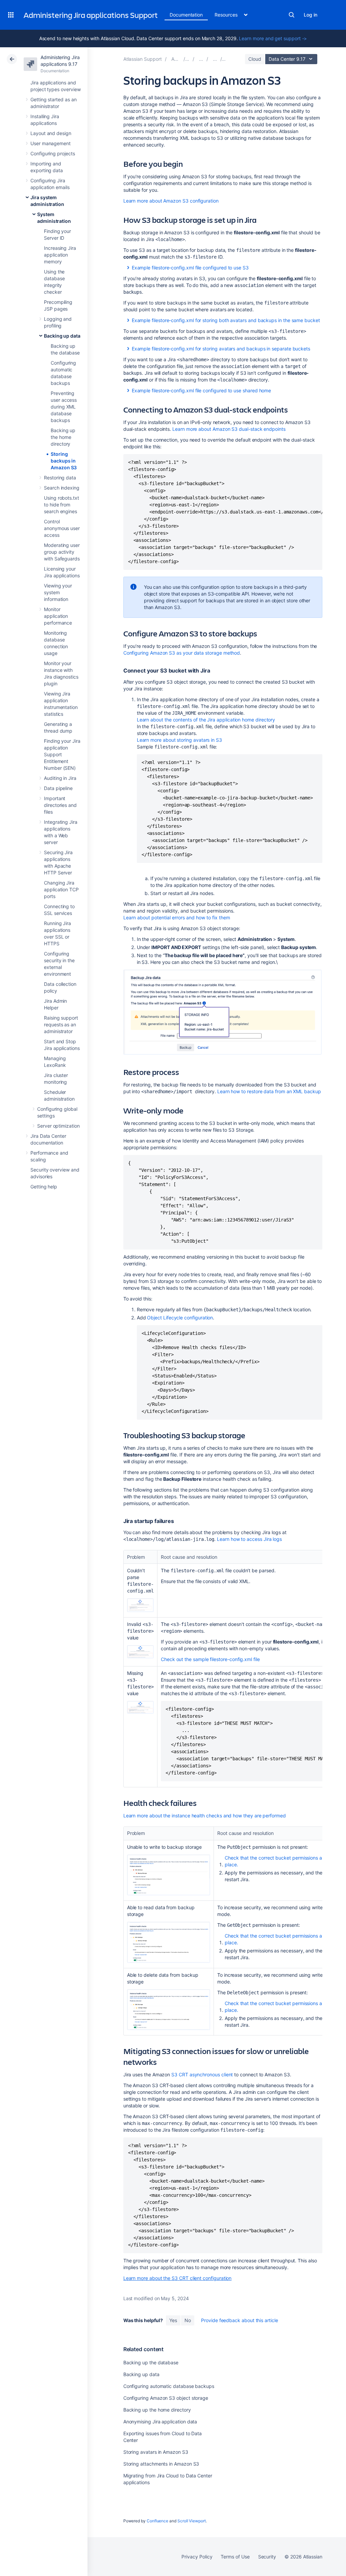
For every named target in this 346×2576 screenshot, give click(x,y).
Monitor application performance (58, 616)
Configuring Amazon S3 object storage (166, 2398)
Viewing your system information (58, 592)
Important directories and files (60, 805)
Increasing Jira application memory (60, 255)
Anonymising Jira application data (160, 2422)
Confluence (157, 2521)
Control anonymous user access (62, 528)
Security (267, 2557)
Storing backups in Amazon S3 (64, 461)
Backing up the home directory (63, 437)
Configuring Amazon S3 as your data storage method (182, 653)
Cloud (255, 59)
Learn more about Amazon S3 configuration (171, 201)
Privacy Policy (197, 2557)
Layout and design (51, 133)
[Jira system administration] (201, 59)
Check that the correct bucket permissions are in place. (278, 1861)
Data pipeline (58, 788)
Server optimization (58, 1126)
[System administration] (215, 59)
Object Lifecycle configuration (180, 1318)
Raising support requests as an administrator (61, 1024)
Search (292, 15)
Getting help (44, 1187)
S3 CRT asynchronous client (202, 2074)
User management (51, 143)
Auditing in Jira (60, 778)
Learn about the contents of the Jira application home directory (206, 720)
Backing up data (62, 336)
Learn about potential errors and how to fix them (177, 917)
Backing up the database (151, 2362)
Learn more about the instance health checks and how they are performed (205, 1816)
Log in (311, 15)
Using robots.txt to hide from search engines (61, 505)
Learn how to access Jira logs (249, 1539)
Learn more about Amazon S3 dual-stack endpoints (229, 429)
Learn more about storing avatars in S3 (179, 740)
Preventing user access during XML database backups (64, 407)
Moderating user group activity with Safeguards (62, 552)
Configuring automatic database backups (169, 2386)
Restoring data (60, 478)
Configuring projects (53, 153)
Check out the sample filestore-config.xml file (210, 1659)
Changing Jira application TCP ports (61, 889)
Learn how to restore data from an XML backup (269, 1091)
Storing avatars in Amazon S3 (156, 2452)
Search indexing (62, 488)
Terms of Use (235, 2557)
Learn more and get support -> (273, 38)
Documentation (186, 15)
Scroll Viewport (192, 2521)
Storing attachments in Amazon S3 (161, 2464)
